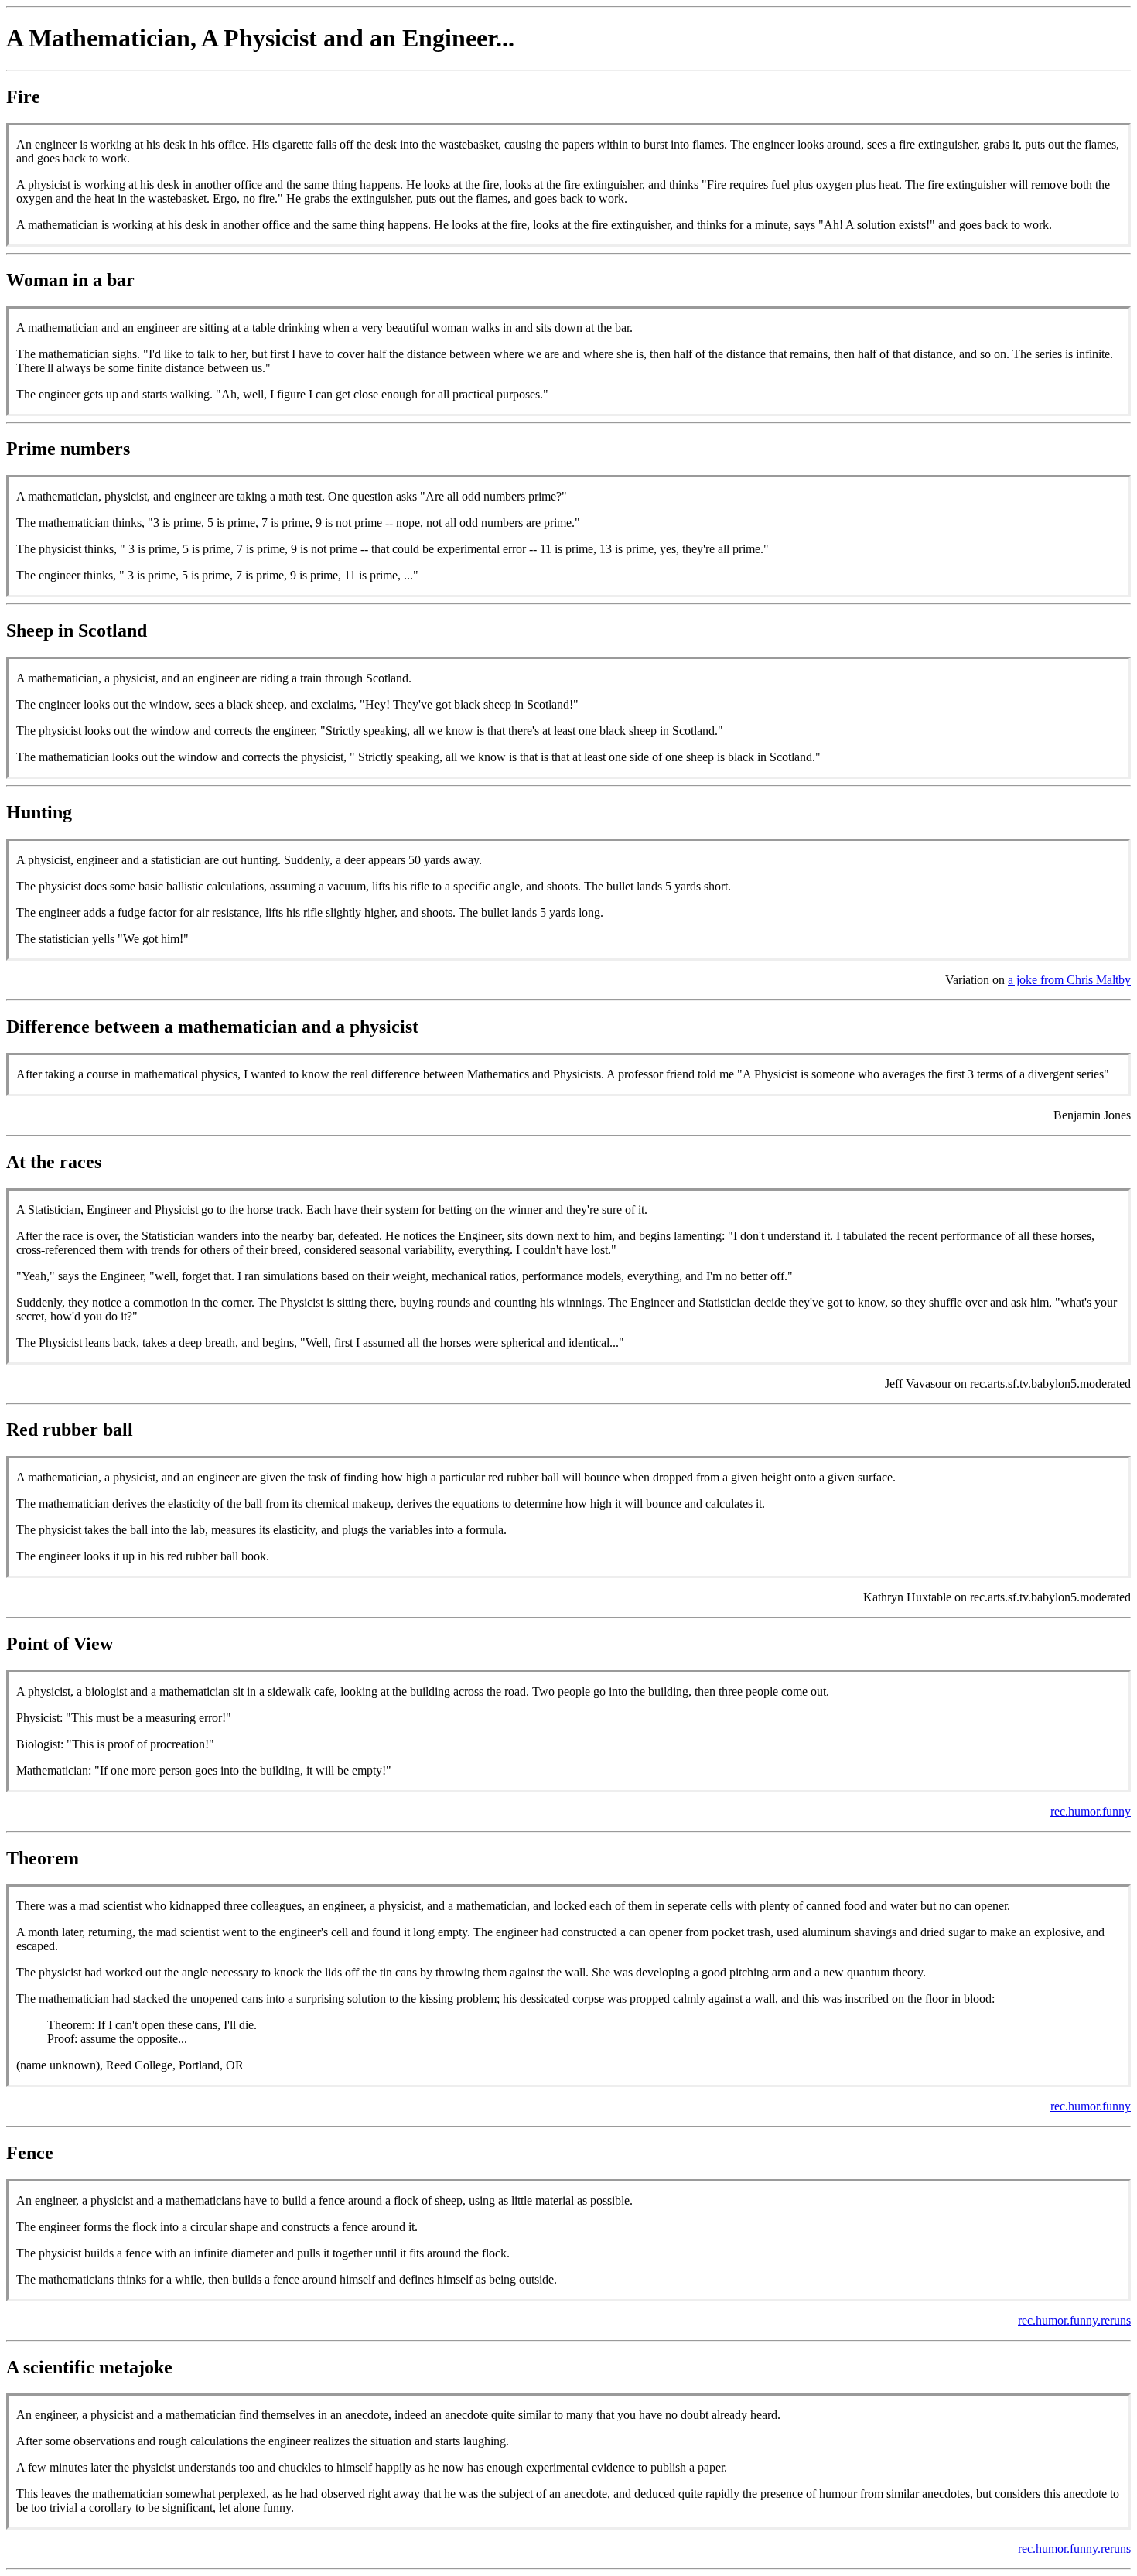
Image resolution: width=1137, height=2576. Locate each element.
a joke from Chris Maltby (1069, 980)
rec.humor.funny (1091, 1811)
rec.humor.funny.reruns (1074, 2320)
